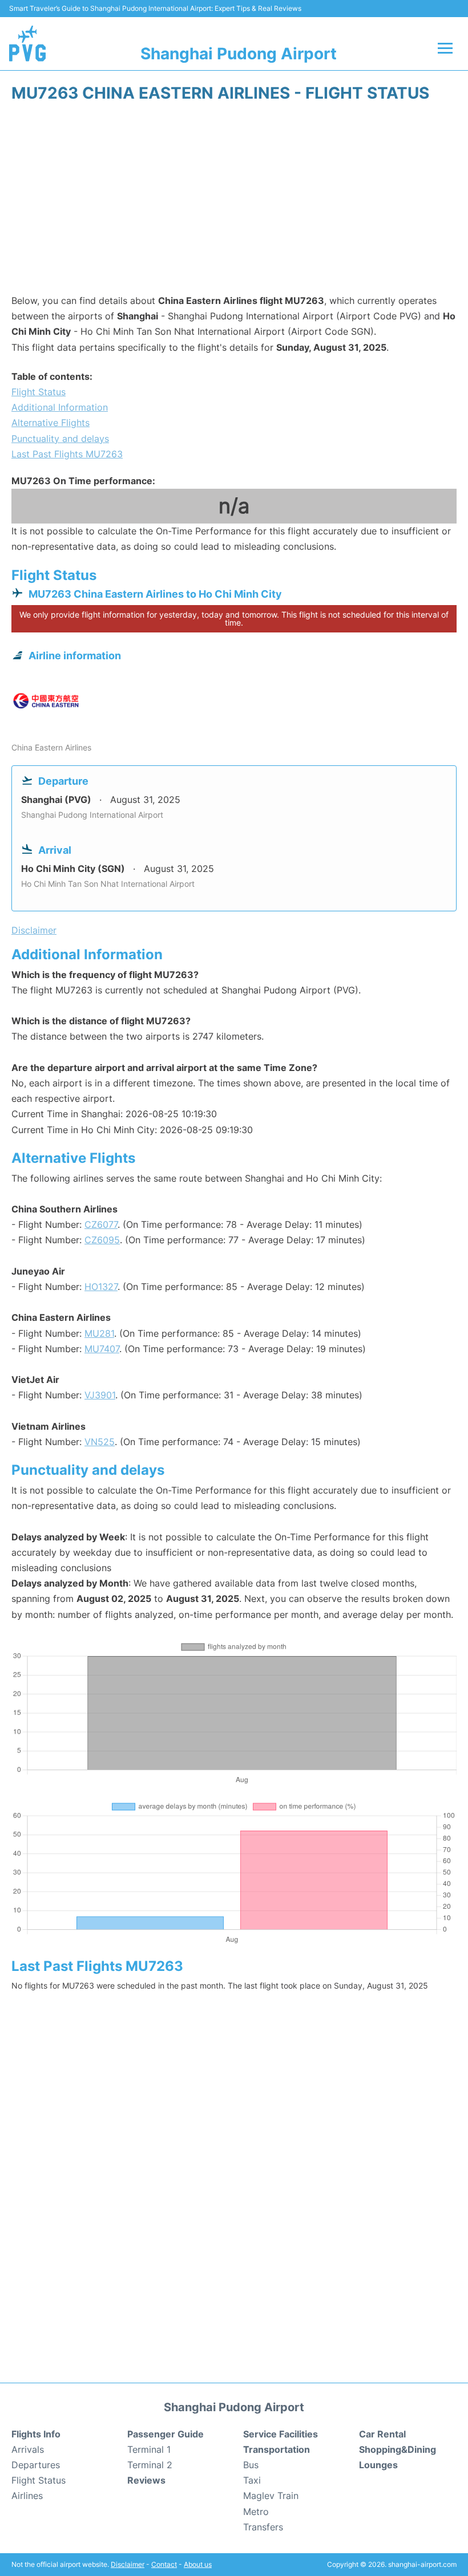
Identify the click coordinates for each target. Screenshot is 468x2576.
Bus (251, 2465)
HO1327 (101, 1287)
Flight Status (39, 392)
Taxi (252, 2480)
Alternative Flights (51, 423)
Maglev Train (271, 2496)
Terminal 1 (149, 2449)
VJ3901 (100, 1395)
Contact (164, 2564)
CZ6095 (102, 1240)
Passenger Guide (166, 2434)
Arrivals (28, 2449)
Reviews (146, 2480)
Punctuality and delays (60, 439)
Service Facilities (281, 2434)
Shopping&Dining (398, 2449)
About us (198, 2564)
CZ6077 (101, 1224)
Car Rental (382, 2434)
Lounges (378, 2465)
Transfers (263, 2527)
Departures (36, 2465)
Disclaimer (128, 2564)
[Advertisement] (234, 202)
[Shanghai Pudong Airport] (27, 43)
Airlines (27, 2496)
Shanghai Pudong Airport (239, 54)
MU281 (99, 1333)
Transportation (277, 2449)
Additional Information (60, 407)
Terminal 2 (150, 2465)
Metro (256, 2512)
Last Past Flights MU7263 (67, 454)
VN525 (100, 1442)
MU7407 (102, 1349)
